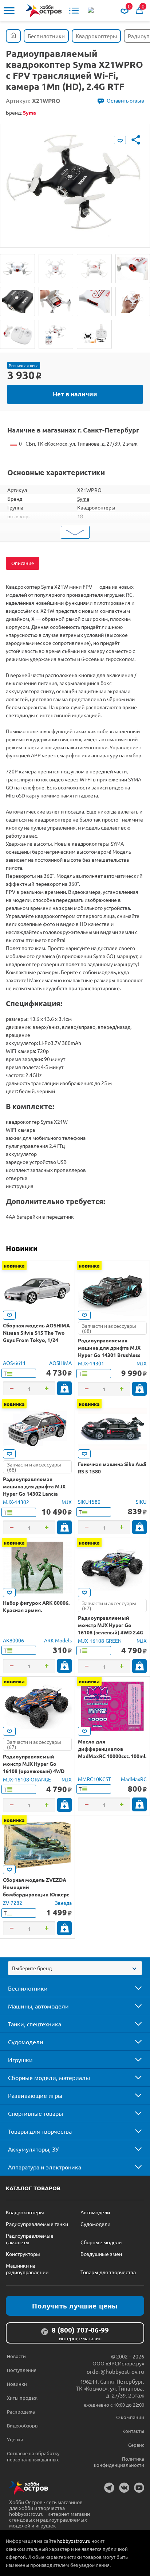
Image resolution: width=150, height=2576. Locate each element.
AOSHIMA (60, 1363)
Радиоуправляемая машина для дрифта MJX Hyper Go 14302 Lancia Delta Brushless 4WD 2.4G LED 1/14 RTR (34, 1493)
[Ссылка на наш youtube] (139, 2488)
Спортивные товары (35, 2113)
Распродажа (21, 2412)
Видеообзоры (23, 2425)
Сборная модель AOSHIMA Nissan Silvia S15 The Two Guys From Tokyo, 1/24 (36, 1333)
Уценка (15, 2439)
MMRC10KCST (94, 1779)
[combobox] (75, 1968)
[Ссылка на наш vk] (124, 2488)
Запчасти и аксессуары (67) (109, 1606)
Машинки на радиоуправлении (27, 2269)
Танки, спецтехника (35, 2024)
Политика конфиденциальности (119, 2462)
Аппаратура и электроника (45, 2167)
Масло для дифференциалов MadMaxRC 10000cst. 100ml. (112, 1749)
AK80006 (13, 1640)
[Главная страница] (13, 36)
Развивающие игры (35, 2095)
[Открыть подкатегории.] (133, 1988)
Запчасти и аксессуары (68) (109, 1328)
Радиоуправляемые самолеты (30, 2239)
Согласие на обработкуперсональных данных (33, 2456)
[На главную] (44, 11)
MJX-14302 (16, 1502)
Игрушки (20, 2060)
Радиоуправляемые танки (37, 2224)
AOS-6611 (14, 1363)
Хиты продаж (22, 2398)
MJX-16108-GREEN (100, 1641)
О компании (130, 2417)
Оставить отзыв (125, 100)
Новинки (22, 1248)
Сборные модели (101, 2242)
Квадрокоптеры (96, 507)
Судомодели (26, 2042)
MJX (142, 1363)
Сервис (136, 2445)
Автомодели (95, 2212)
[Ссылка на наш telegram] (109, 2488)
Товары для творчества (40, 2131)
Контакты (133, 2431)
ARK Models (58, 1640)
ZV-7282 (13, 1903)
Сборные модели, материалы (49, 2077)
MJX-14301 (91, 1363)
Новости (16, 2356)
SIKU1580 (89, 1502)
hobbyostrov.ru (74, 2541)
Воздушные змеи (101, 2254)
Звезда (63, 1903)
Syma (83, 499)
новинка (14, 1265)
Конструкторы (23, 2254)
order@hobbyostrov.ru (115, 2371)
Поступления (22, 2370)
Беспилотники (28, 1988)
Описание (23, 563)
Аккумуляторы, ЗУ (33, 2149)
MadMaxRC (134, 1779)
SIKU (141, 1502)
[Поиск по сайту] (91, 11)
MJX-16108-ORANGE (27, 1779)
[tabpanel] (75, 180)
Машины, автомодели (38, 2006)
